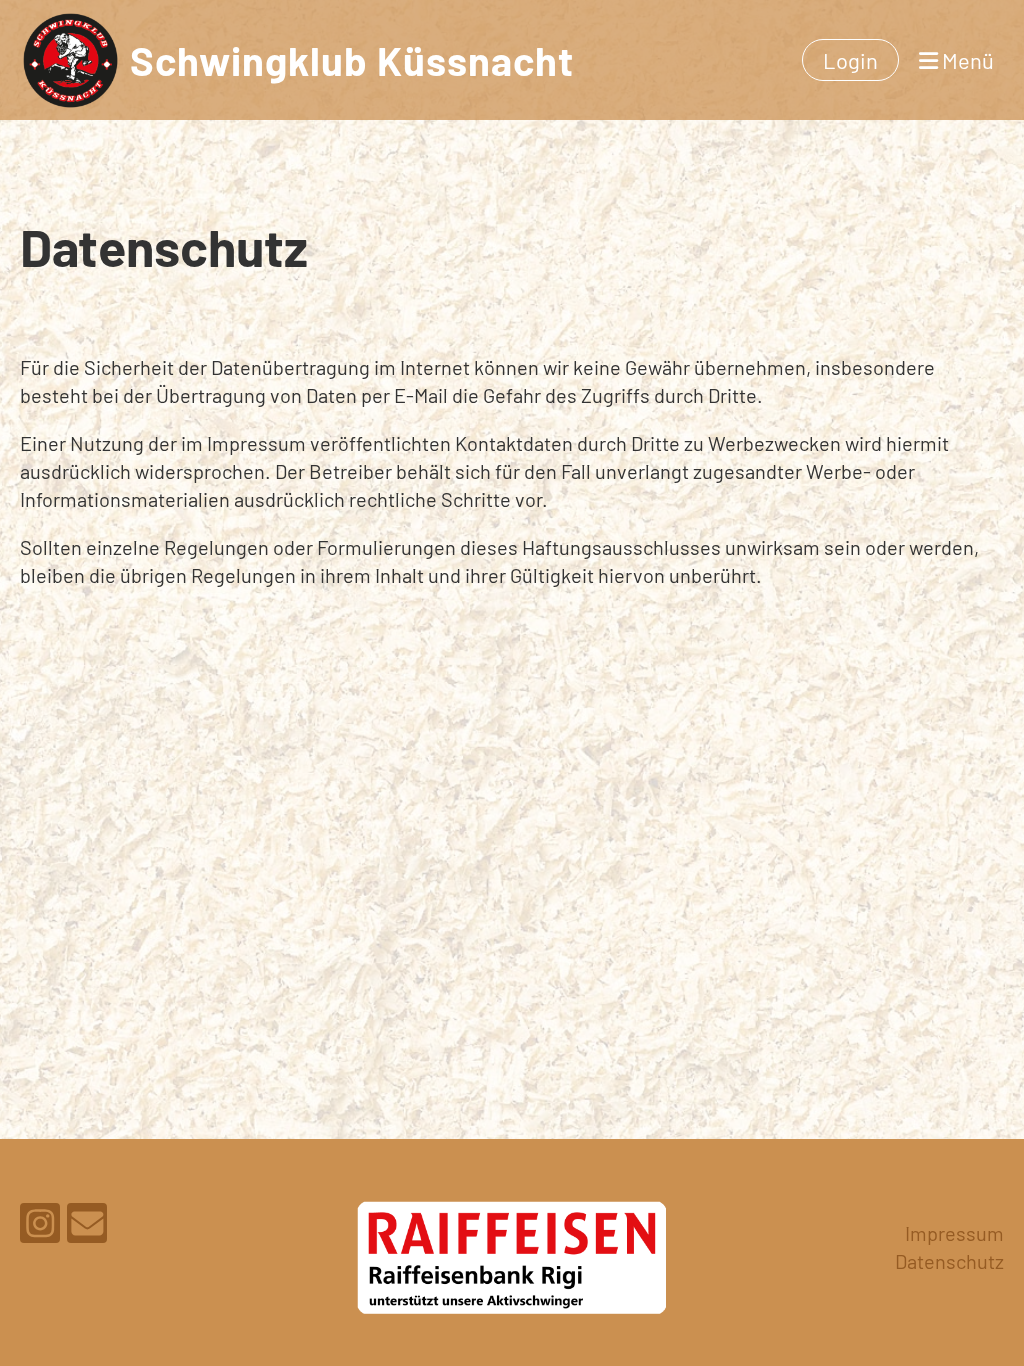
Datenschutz (949, 1261)
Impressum (954, 1233)
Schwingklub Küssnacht (352, 60)
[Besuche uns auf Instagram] (40, 1227)
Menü (966, 60)
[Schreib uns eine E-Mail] (87, 1227)
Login (850, 60)
